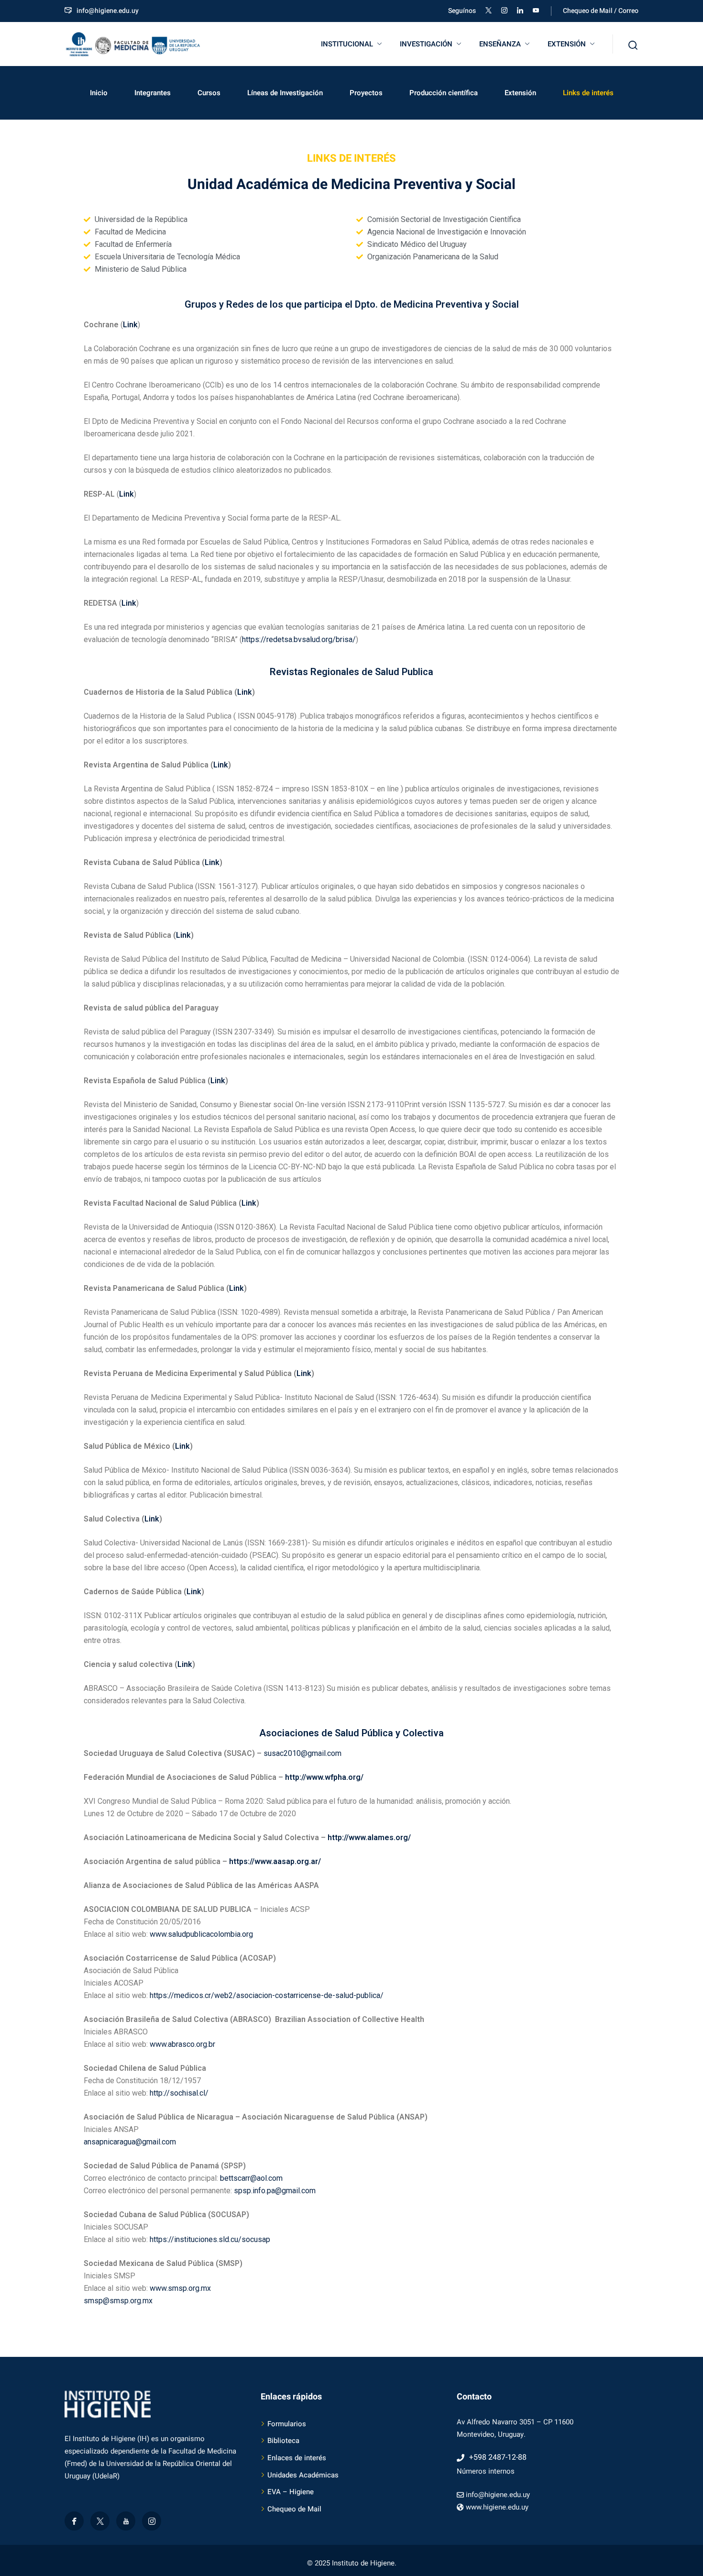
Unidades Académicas (303, 2475)
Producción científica (444, 93)
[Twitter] (100, 2521)
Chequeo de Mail (294, 2509)
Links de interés (588, 93)
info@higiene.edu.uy (108, 11)
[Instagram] (152, 2521)
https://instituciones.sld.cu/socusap (210, 2239)
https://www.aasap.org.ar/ (275, 1861)
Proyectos (366, 93)
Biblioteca (283, 2441)
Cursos (209, 93)
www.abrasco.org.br (182, 2044)
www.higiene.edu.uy (497, 2507)
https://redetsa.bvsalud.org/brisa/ (299, 639)
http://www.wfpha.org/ (324, 1777)
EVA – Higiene (291, 2492)
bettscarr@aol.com (251, 2178)
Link (126, 494)
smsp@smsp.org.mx (118, 2301)
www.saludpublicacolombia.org (201, 1934)
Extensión (520, 93)
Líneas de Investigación (285, 93)
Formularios (287, 2424)
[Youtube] (126, 2521)
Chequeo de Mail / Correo (601, 11)
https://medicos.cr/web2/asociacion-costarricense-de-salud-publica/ (267, 1995)
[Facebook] (74, 2521)
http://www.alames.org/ (369, 1838)
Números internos (486, 2471)
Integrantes (153, 93)
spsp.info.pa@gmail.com (275, 2191)
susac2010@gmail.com (302, 1753)
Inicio (99, 93)
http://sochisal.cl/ (179, 2093)
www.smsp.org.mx (180, 2288)
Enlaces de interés (297, 2458)
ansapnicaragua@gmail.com (130, 2142)
